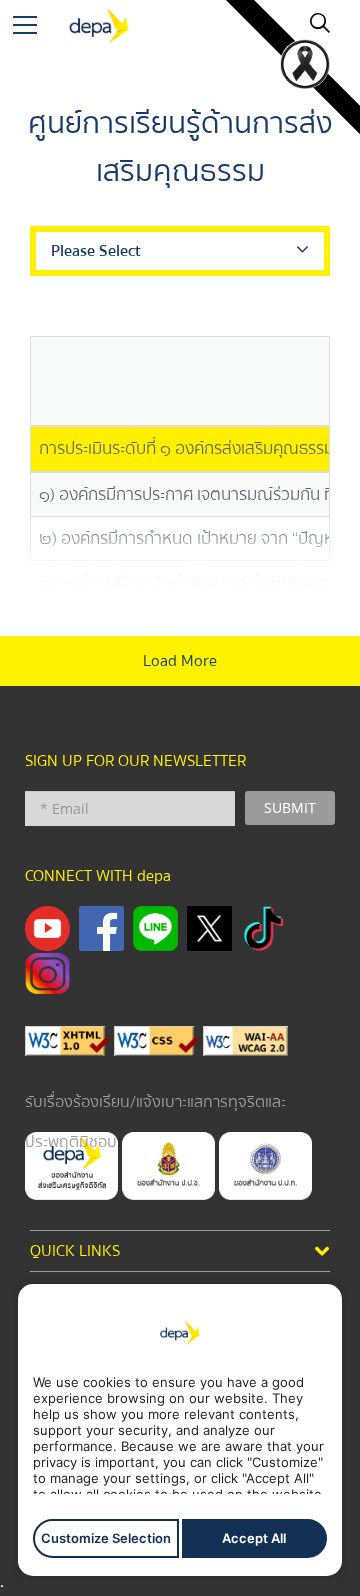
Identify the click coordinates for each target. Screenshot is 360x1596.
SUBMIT (290, 807)
